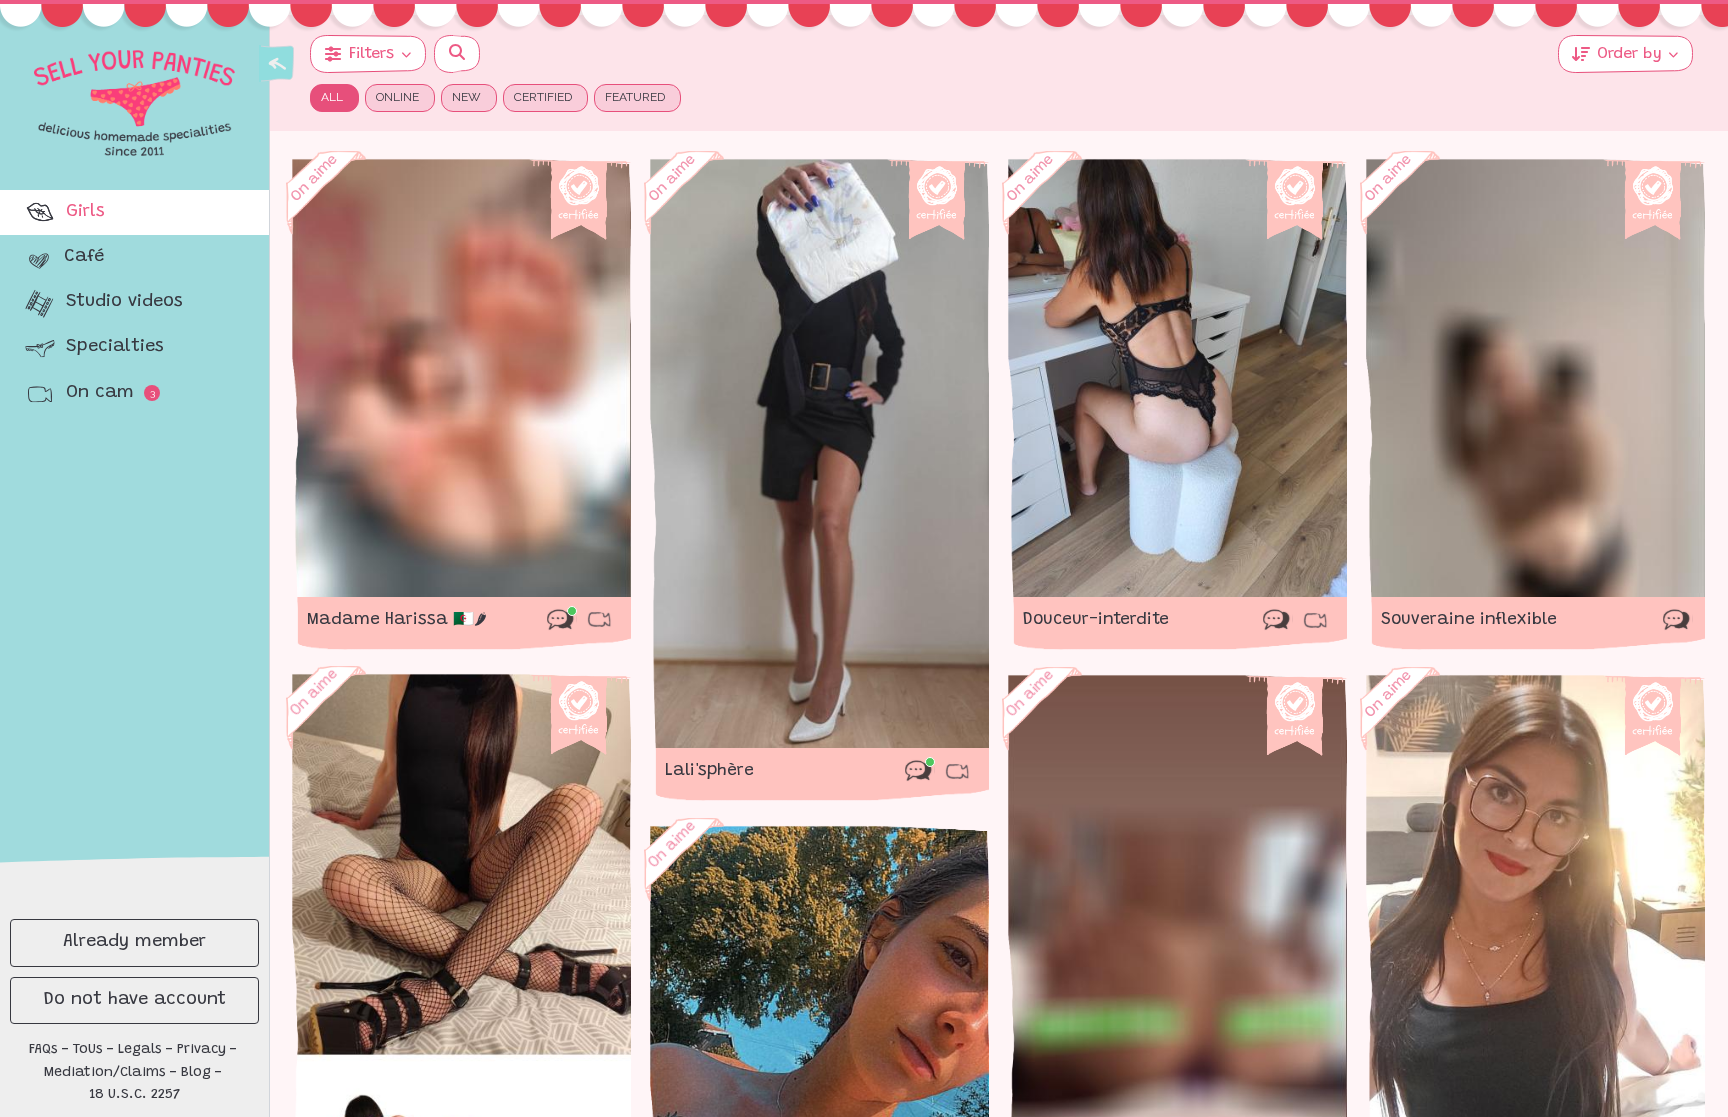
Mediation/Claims (105, 1073)
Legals (140, 1050)
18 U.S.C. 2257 (135, 1095)
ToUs (88, 1050)
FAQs (43, 1050)
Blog (196, 1073)
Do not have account (135, 1000)
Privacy (201, 1050)
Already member (134, 942)
